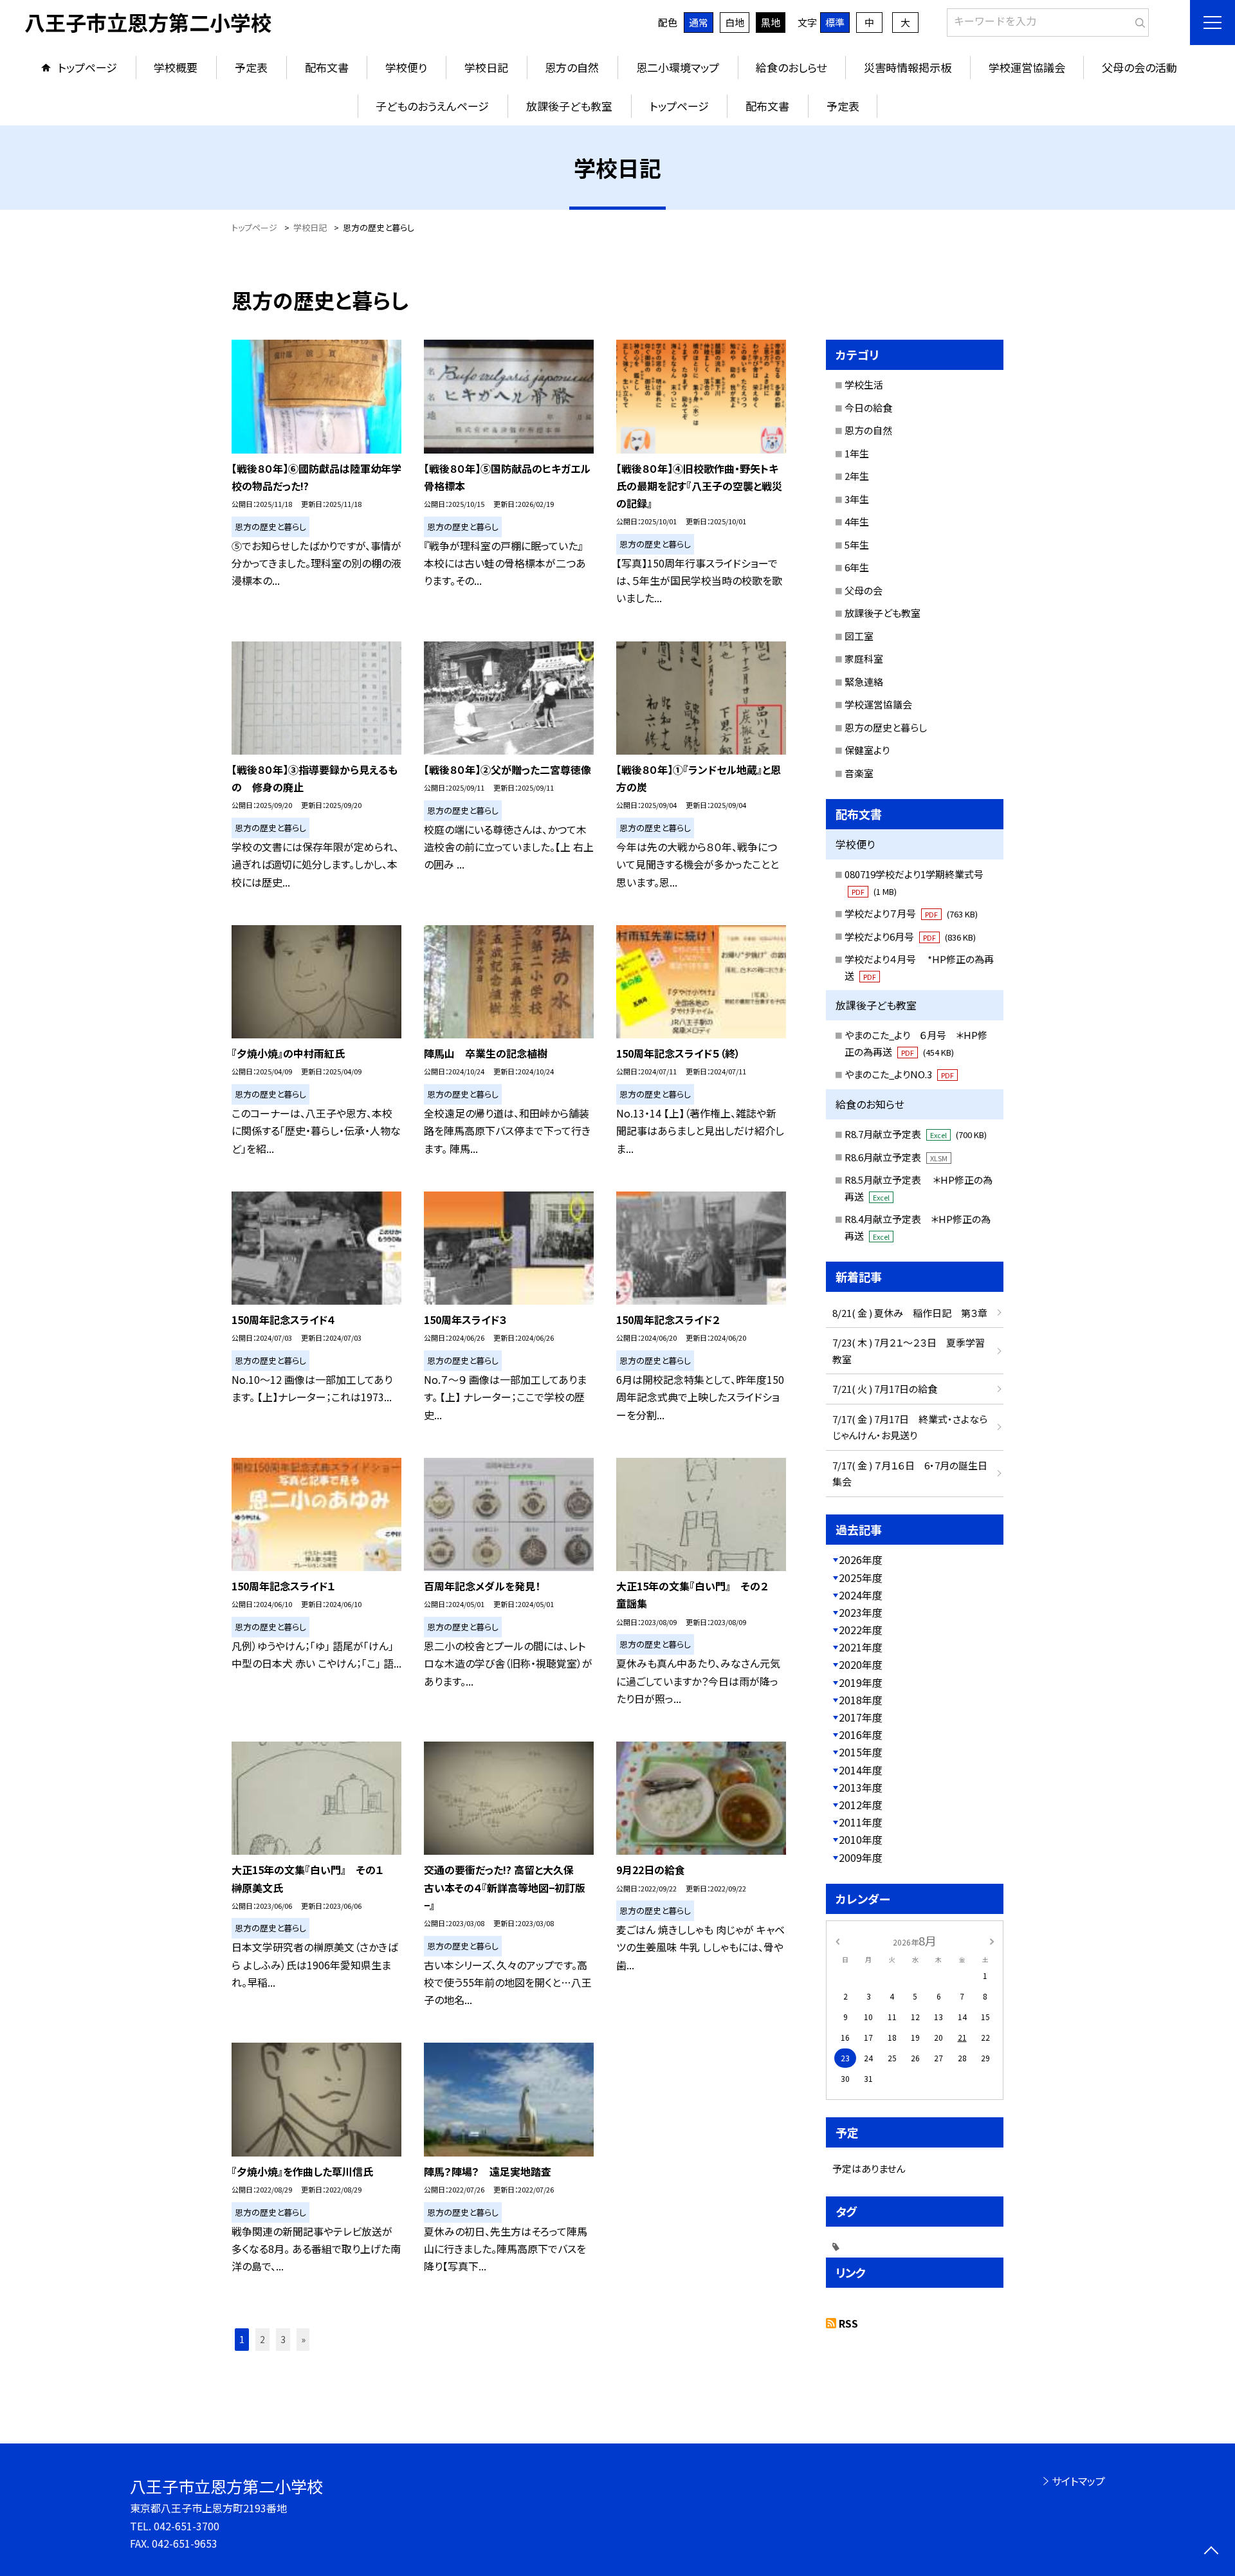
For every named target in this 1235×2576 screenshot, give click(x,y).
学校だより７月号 (911, 913)
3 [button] (283, 2339)
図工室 (859, 636)
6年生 (857, 567)
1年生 (857, 453)
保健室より (867, 750)
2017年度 (861, 1717)
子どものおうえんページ (432, 106)
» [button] (303, 2339)
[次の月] (992, 1940)
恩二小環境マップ (678, 67)
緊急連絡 (864, 682)
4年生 (857, 521)
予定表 (251, 67)
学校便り (406, 67)
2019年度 (861, 1682)
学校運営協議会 (1027, 67)
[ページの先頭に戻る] (1211, 2552)
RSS (848, 2323)
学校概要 (176, 67)
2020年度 (861, 1664)
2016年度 (861, 1734)
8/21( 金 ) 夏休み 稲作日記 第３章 (910, 1313)
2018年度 (861, 1700)
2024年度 (861, 1595)
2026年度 (861, 1559)
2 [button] (262, 2339)
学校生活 (864, 384)
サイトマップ (1078, 2481)
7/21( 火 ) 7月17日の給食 (885, 1389)
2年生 (857, 476)
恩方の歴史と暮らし (886, 727)
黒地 (771, 22)
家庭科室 (864, 658)
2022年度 (861, 1630)
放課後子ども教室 (569, 106)
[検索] (1138, 20)
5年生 (857, 545)
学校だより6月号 (910, 936)
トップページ (87, 67)
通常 (699, 22)
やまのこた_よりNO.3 (899, 1074)
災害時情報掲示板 (908, 67)
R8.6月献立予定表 (896, 1157)
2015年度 (861, 1752)
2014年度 (861, 1770)
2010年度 (861, 1839)
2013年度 (861, 1787)
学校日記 (486, 67)
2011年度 (861, 1822)
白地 (735, 22)
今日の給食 (868, 408)
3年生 (857, 499)
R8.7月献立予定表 (916, 1134)
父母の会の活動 (1139, 67)
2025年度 (861, 1578)
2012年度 (861, 1805)
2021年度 (861, 1647)
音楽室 (859, 773)
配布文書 (327, 67)
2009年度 (861, 1857)
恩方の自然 (572, 67)
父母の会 (864, 590)
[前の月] (837, 1940)
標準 (835, 22)
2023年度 (861, 1612)
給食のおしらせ (791, 67)
